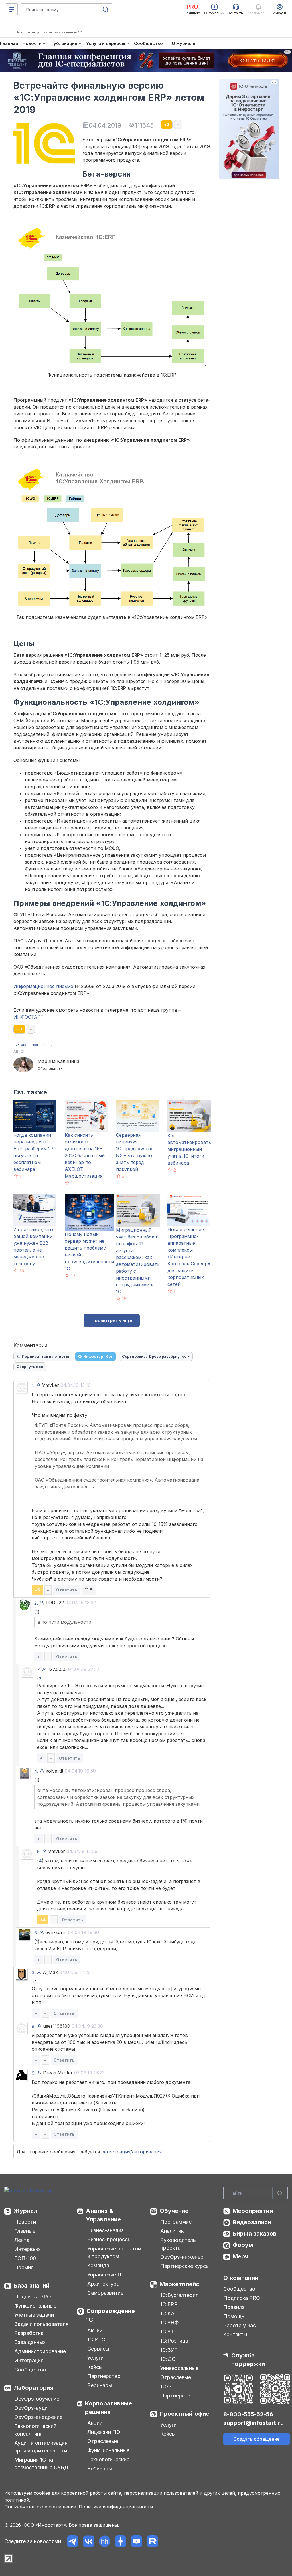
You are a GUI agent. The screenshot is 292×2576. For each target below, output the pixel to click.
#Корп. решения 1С (36, 1045)
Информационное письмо (43, 986)
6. (36, 1933)
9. (34, 2073)
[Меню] (12, 9)
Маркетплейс (180, 2284)
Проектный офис (184, 2414)
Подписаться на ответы (45, 1356)
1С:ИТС (96, 2340)
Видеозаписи (252, 2222)
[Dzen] (120, 2541)
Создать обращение (256, 2439)
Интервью (27, 2249)
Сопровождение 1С (111, 2315)
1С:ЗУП (169, 2350)
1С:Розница (174, 2341)
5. (39, 1852)
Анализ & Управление (103, 2215)
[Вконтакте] (89, 2541)
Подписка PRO (33, 2297)
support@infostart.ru (254, 2423)
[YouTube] (136, 2541)
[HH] (105, 2541)
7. (39, 1670)
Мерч (241, 2256)
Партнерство (104, 2376)
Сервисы (98, 2349)
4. (36, 1771)
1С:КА (167, 2313)
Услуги (95, 2358)
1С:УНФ (169, 2323)
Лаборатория (34, 2388)
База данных (30, 2342)
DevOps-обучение (37, 2399)
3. (34, 1973)
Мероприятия (253, 2211)
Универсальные (179, 2368)
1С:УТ (167, 2332)
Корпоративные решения (109, 2408)
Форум (243, 2245)
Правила (234, 2307)
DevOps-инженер (182, 2257)
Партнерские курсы (185, 2266)
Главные (25, 2231)
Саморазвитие (105, 2293)
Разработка (29, 2333)
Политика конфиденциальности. (116, 2507)
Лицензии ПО (104, 2432)
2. (36, 1603)
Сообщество (30, 2370)
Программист (177, 2222)
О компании (241, 2278)
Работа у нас (240, 2325)
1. (33, 1385)
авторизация (147, 2152)
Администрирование (40, 2351)
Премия (24, 2267)
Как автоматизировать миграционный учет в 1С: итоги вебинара (189, 1149)
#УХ (17, 1045)
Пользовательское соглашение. (41, 2507)
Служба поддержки (248, 2360)
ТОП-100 (25, 2258)
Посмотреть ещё (112, 1320)
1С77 (166, 2386)
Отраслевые (103, 2441)
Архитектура (103, 2284)
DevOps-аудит (32, 2408)
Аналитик (172, 2231)
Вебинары (100, 2385)
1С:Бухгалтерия (179, 2295)
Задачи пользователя (41, 2324)
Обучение (174, 2211)
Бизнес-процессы (109, 2239)
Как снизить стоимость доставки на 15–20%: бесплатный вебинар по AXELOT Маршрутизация (85, 1155)
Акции (95, 2330)
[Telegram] (73, 2541)
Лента (22, 2240)
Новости (25, 2222)
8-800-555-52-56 (248, 2414)
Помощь (234, 2316)
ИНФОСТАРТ (29, 1017)
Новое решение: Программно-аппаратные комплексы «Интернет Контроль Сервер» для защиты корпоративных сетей (189, 1257)
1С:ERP (169, 2304)
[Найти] (280, 2193)
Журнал (26, 2211)
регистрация (116, 2152)
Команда (98, 2265)
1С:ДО (168, 2359)
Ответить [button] (67, 1590)
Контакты (235, 2334)
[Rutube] (152, 2541)
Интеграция (29, 2360)
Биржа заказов (255, 2234)
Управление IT (105, 2275)
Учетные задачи (34, 2315)
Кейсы (95, 2367)
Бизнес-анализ (106, 2230)
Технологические (108, 2459)
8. (34, 2026)
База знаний (32, 2286)
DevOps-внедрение (38, 2417)
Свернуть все (30, 1367)
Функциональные (35, 2306)
